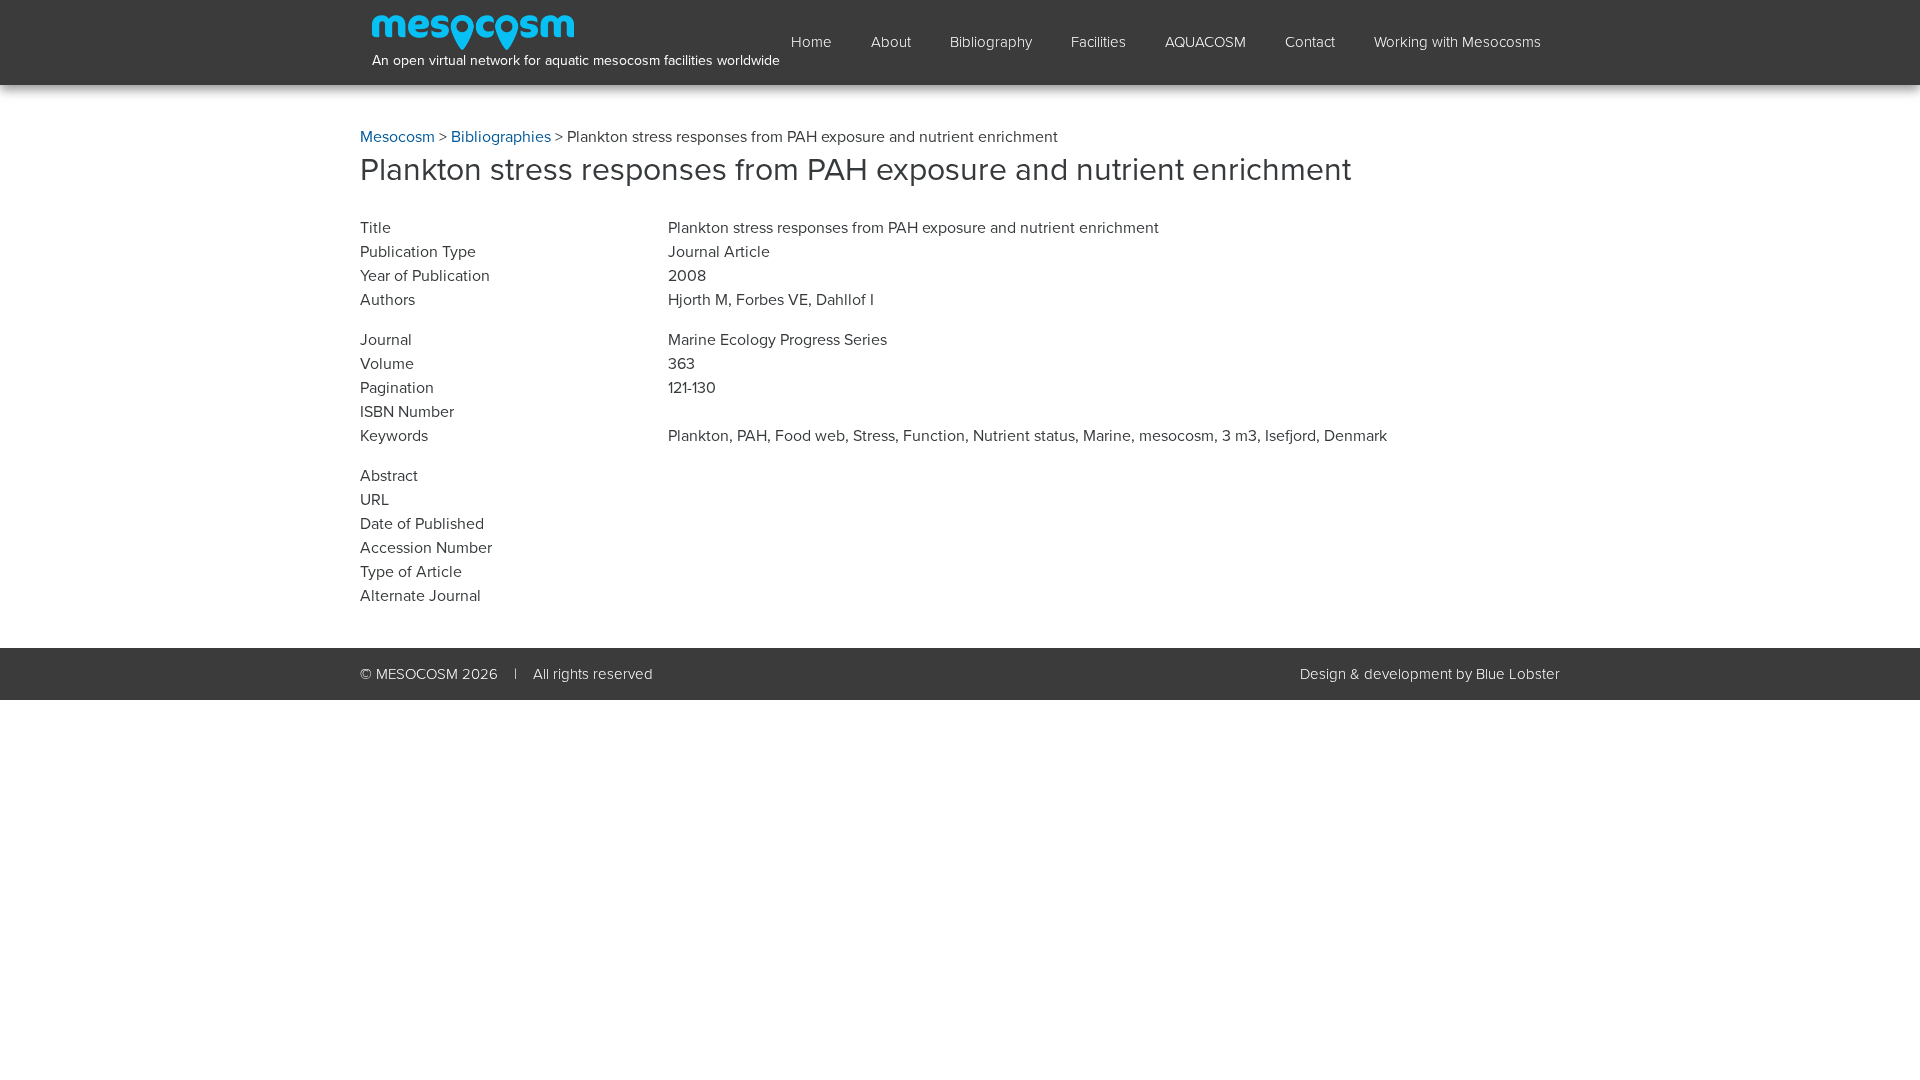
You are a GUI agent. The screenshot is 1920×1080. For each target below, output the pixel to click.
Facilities (1098, 42)
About (891, 42)
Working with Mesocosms (1457, 42)
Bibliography (991, 42)
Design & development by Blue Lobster (1430, 674)
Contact (1310, 42)
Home (811, 42)
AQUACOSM (1205, 42)
